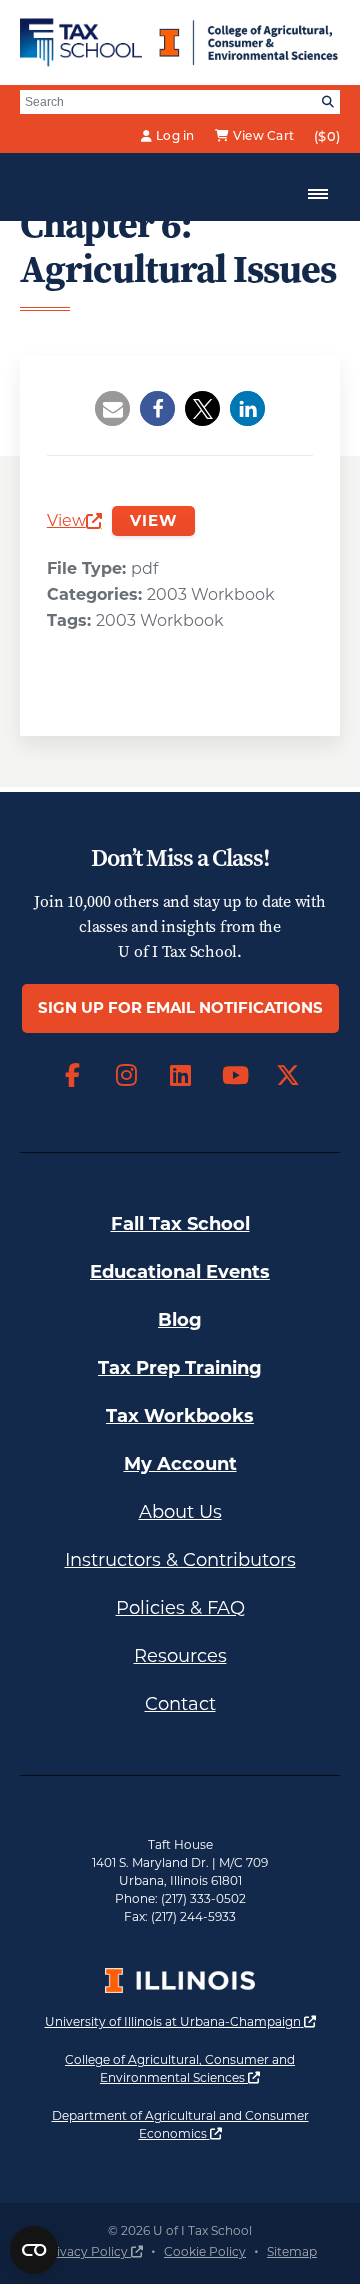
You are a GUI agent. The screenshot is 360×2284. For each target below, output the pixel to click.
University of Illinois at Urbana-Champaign (180, 2021)
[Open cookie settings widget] (34, 2250)
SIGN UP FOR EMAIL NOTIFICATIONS (180, 1007)
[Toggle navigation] (318, 194)
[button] (112, 408)
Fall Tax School (180, 1224)
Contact (180, 1704)
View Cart (263, 135)
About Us (180, 1512)
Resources (180, 1656)
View (74, 522)
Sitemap (292, 2251)
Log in (175, 135)
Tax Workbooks (180, 1416)
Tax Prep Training (180, 1368)
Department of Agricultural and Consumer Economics (196, 2124)
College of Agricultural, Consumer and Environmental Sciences (202, 2068)
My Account (180, 1464)
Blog (180, 1320)
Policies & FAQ (180, 1608)
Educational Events (180, 1272)
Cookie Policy (205, 2251)
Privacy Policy (93, 2251)
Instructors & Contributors (180, 1560)
